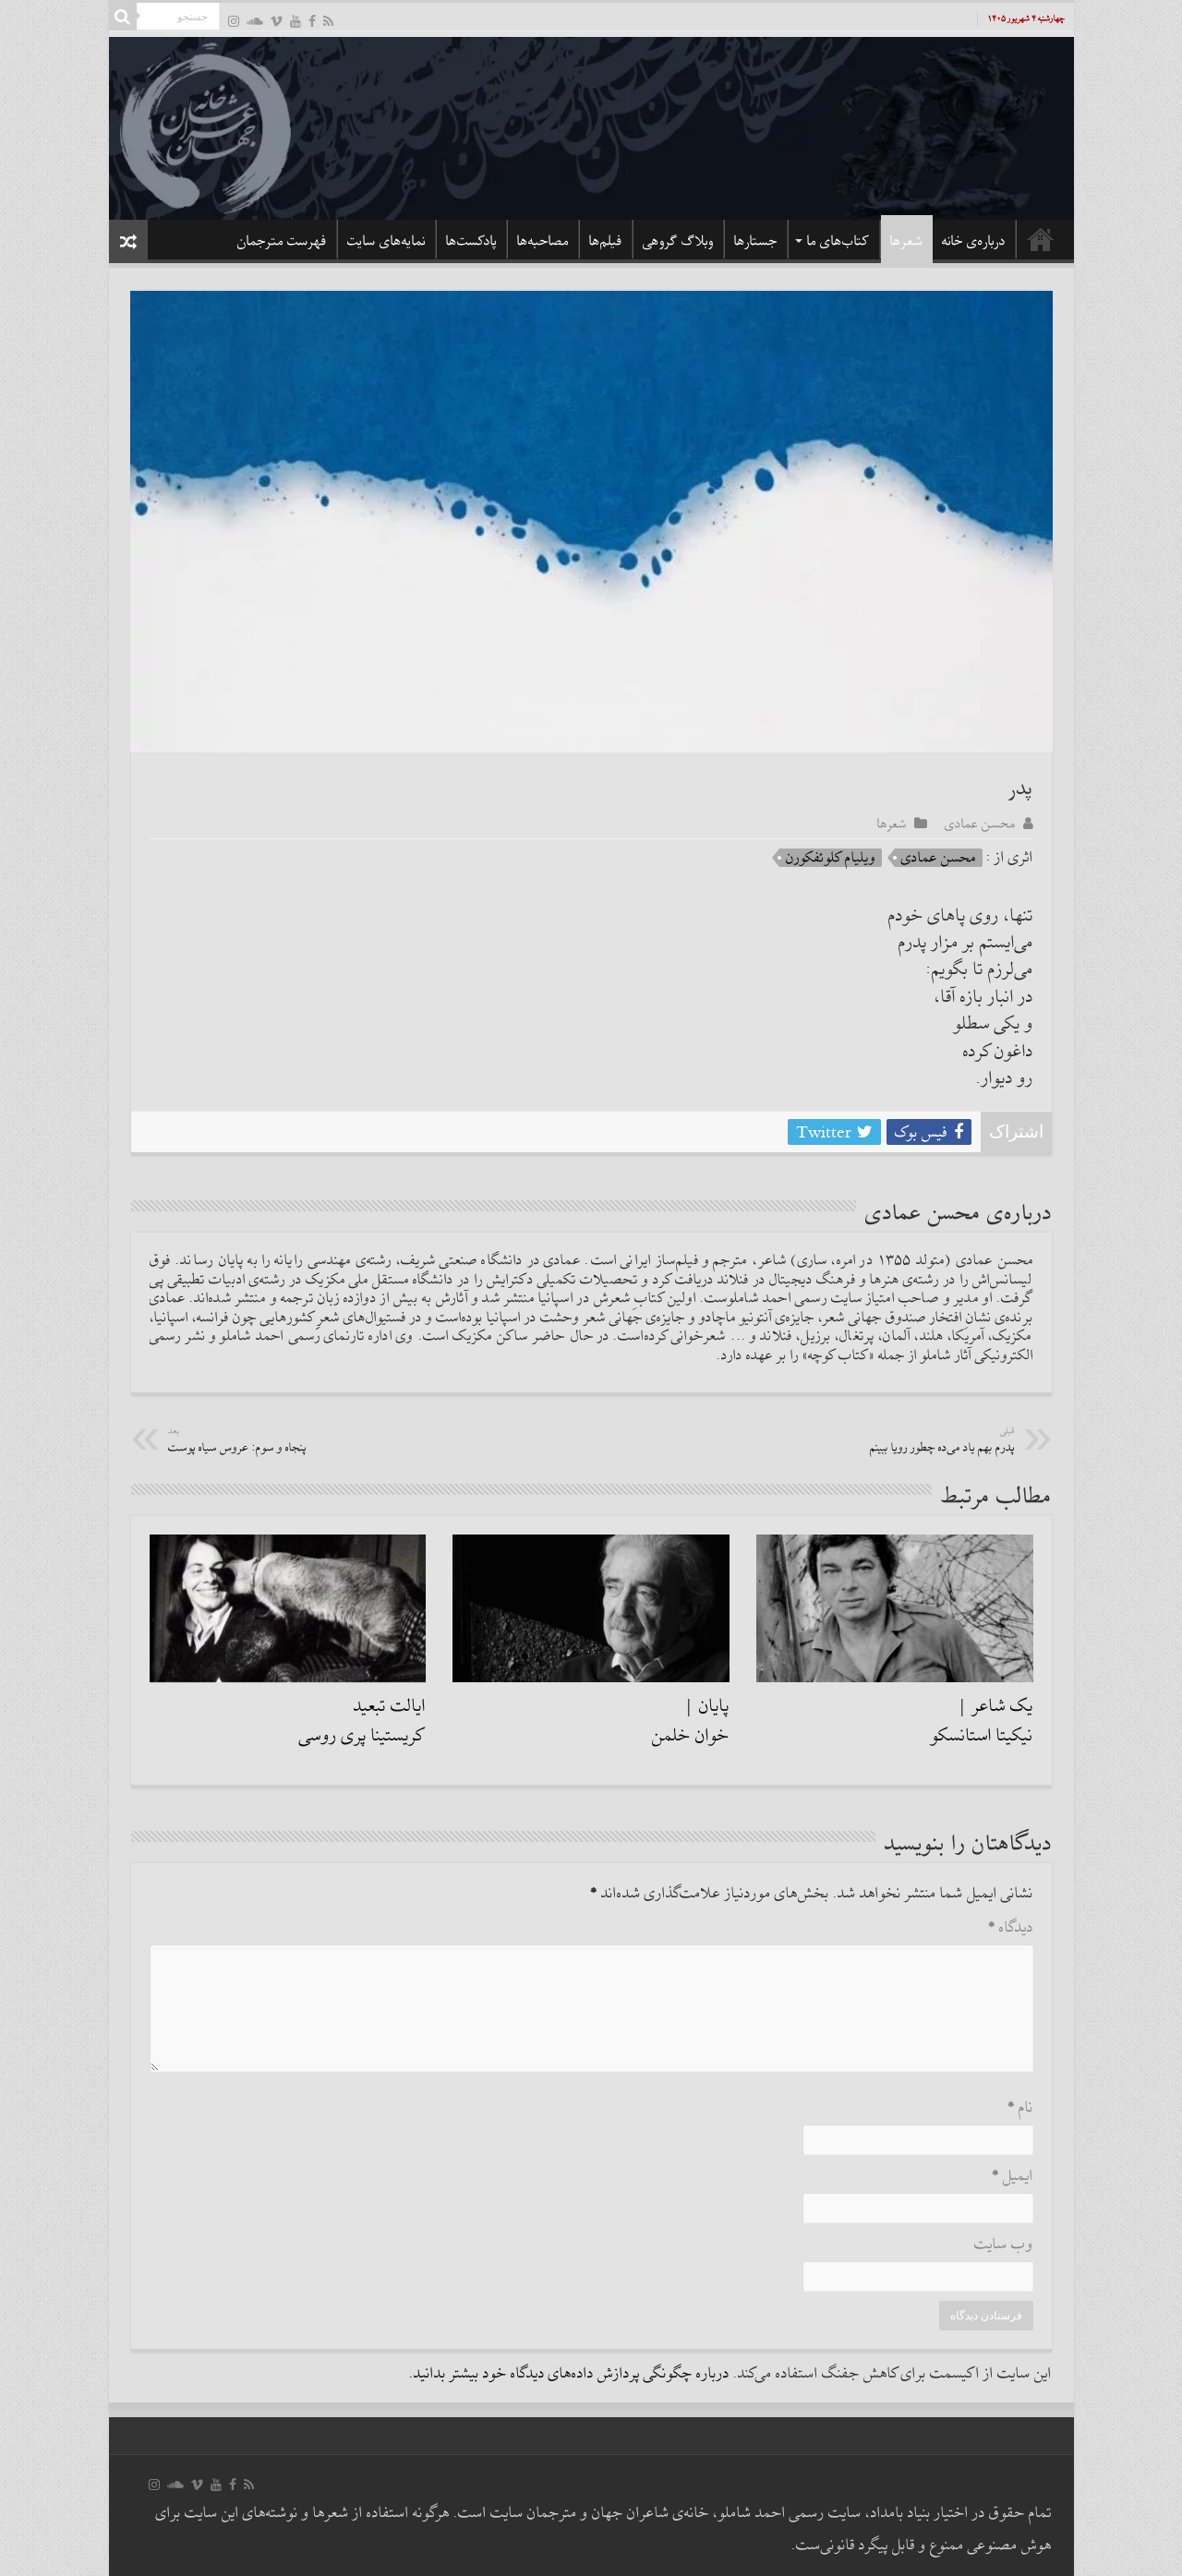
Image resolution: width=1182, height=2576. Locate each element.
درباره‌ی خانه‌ (974, 241)
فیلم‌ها (606, 241)
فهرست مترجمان (282, 241)
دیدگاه (1011, 1928)
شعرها (907, 241)
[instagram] (234, 21)
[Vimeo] (277, 21)
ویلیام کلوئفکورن (831, 858)
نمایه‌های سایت (386, 241)
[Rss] (328, 21)
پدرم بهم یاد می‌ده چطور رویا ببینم (942, 1441)
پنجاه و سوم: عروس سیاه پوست (237, 1441)
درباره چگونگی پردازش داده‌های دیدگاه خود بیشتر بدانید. (569, 2374)
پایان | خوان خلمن (691, 1721)
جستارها (756, 241)
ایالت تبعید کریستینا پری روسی (362, 1721)
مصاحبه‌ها (543, 241)
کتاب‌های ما (838, 241)
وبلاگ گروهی (678, 241)
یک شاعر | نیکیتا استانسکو (982, 1721)
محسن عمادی (980, 824)
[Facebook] (312, 21)
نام (1020, 2108)
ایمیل (1013, 2177)
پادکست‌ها (471, 241)
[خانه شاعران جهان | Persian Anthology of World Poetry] (591, 126)
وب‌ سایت (1004, 2245)
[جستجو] (123, 17)
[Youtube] (295, 21)
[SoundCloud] (255, 21)
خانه (1041, 239)
